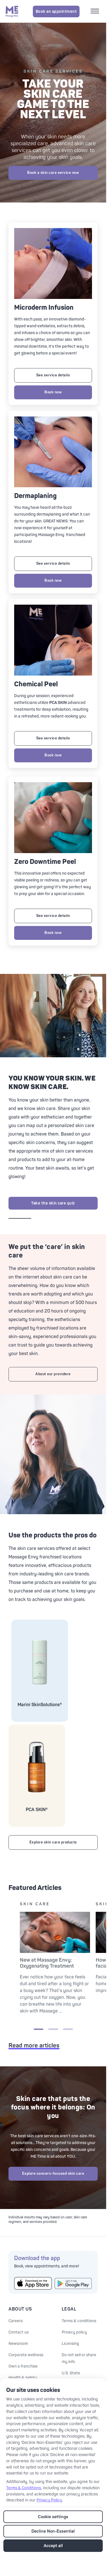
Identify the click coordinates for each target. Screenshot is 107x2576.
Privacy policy (74, 2332)
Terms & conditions (79, 2321)
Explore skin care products (53, 1842)
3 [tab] (68, 2029)
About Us (20, 2309)
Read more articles (34, 2046)
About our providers (53, 1374)
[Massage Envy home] (12, 11)
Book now (53, 392)
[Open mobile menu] (96, 12)
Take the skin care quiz (53, 1203)
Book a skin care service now (53, 173)
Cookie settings (53, 2517)
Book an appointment (56, 11)
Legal (69, 2309)
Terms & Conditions (24, 2488)
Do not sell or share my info (79, 2358)
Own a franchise (23, 2366)
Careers (16, 2321)
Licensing (70, 2344)
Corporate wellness (26, 2355)
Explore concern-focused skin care (53, 2174)
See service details (53, 375)
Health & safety (23, 2378)
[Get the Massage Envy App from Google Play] (73, 2283)
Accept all (53, 2546)
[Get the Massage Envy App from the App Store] (33, 2283)
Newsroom (18, 2344)
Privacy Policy (49, 2500)
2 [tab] (53, 2029)
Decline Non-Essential (53, 2531)
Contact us (19, 2332)
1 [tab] (38, 2029)
